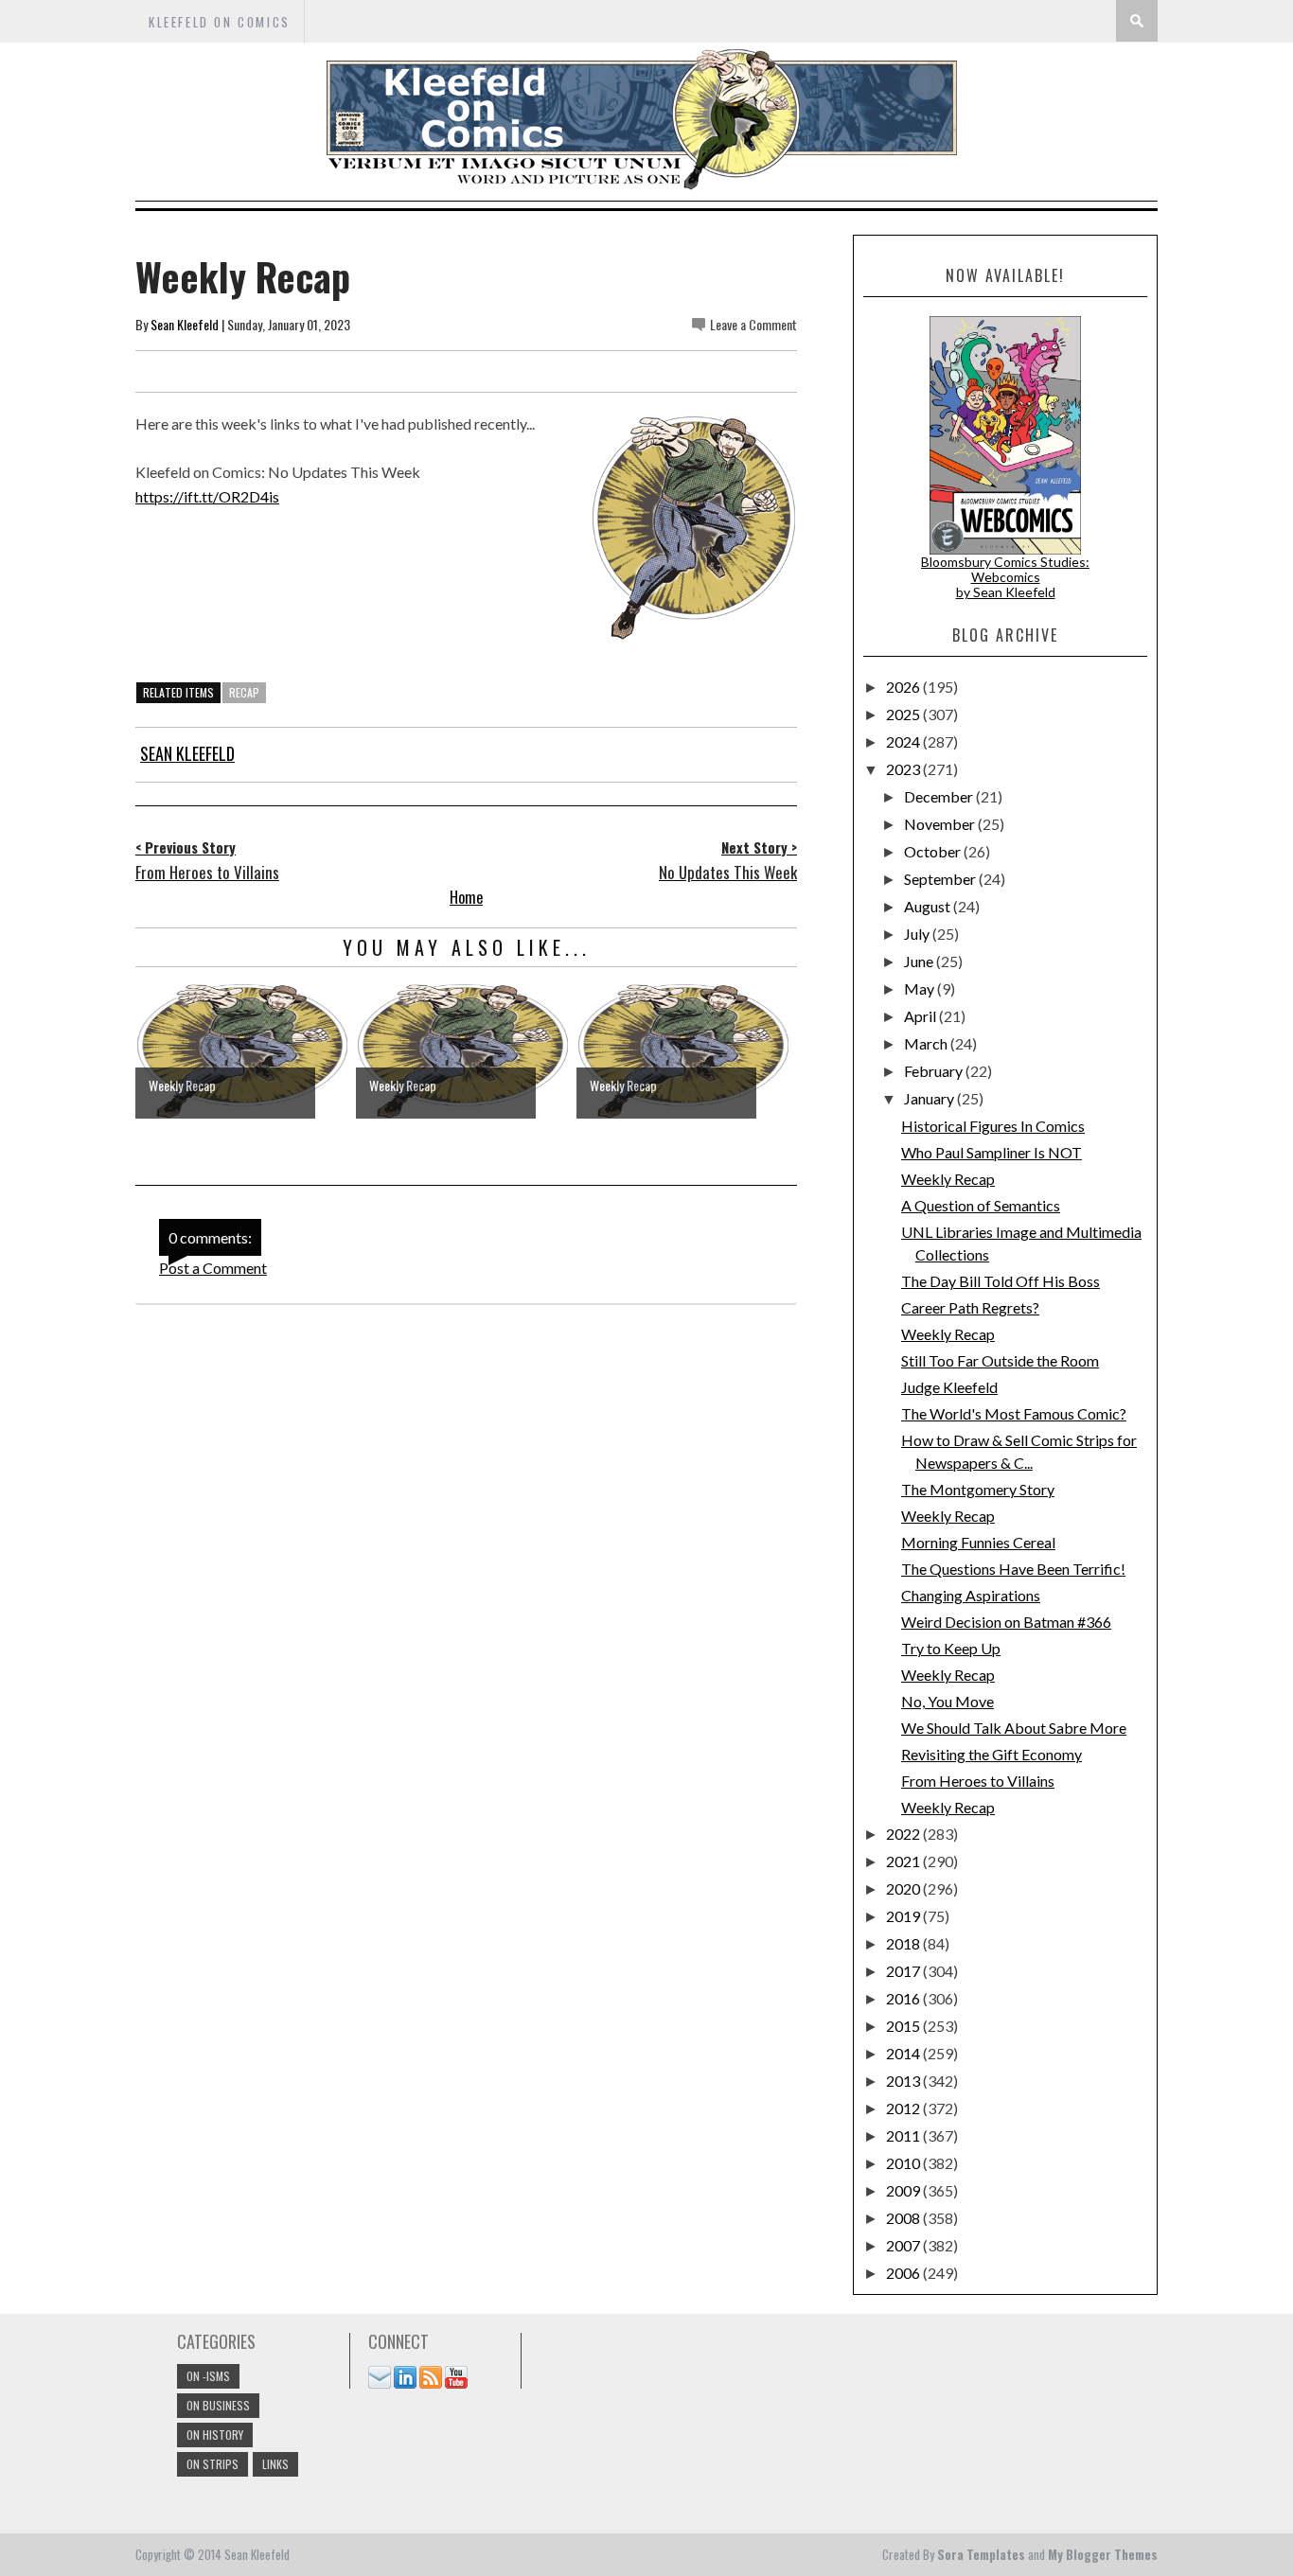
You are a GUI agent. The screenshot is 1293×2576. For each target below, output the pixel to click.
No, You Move (948, 1701)
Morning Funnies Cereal (978, 1542)
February (935, 1071)
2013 (904, 2081)
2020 (904, 1888)
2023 (904, 769)
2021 (904, 1861)
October (934, 851)
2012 (904, 2108)
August (929, 906)
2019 (904, 1916)
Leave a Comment (753, 324)
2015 (904, 2026)
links (275, 2464)
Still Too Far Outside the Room (1000, 1360)
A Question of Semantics (981, 1205)
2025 (904, 714)
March (927, 1043)
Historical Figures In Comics (993, 1126)
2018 (904, 1943)
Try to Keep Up (951, 1648)
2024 (904, 741)
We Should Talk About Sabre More (1014, 1728)
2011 (904, 2135)
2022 (904, 1834)
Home (466, 897)
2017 (904, 1971)
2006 (904, 2273)
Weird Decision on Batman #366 (1006, 1622)
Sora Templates (981, 2554)
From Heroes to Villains (978, 1781)
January (930, 1098)
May (921, 988)
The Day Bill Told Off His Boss (1001, 1281)
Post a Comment (213, 1268)
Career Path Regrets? (970, 1307)
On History (215, 2435)
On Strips (213, 2464)
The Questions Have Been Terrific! (1013, 1569)
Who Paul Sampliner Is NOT (992, 1152)
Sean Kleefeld (185, 324)
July (918, 934)
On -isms (208, 2376)
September (941, 879)
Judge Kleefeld (949, 1387)
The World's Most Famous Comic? (1014, 1413)
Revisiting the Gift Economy (992, 1754)
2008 (904, 2218)
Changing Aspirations (971, 1595)
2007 (904, 2245)
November (941, 824)
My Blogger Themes (1103, 2554)
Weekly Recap (948, 1179)
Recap (244, 692)
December (940, 796)
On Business (218, 2405)
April (921, 1016)
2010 (904, 2163)
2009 (904, 2190)
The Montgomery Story (978, 1489)
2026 (904, 687)
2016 (904, 1998)
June (920, 961)
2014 (904, 2053)
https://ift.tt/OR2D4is (207, 496)
